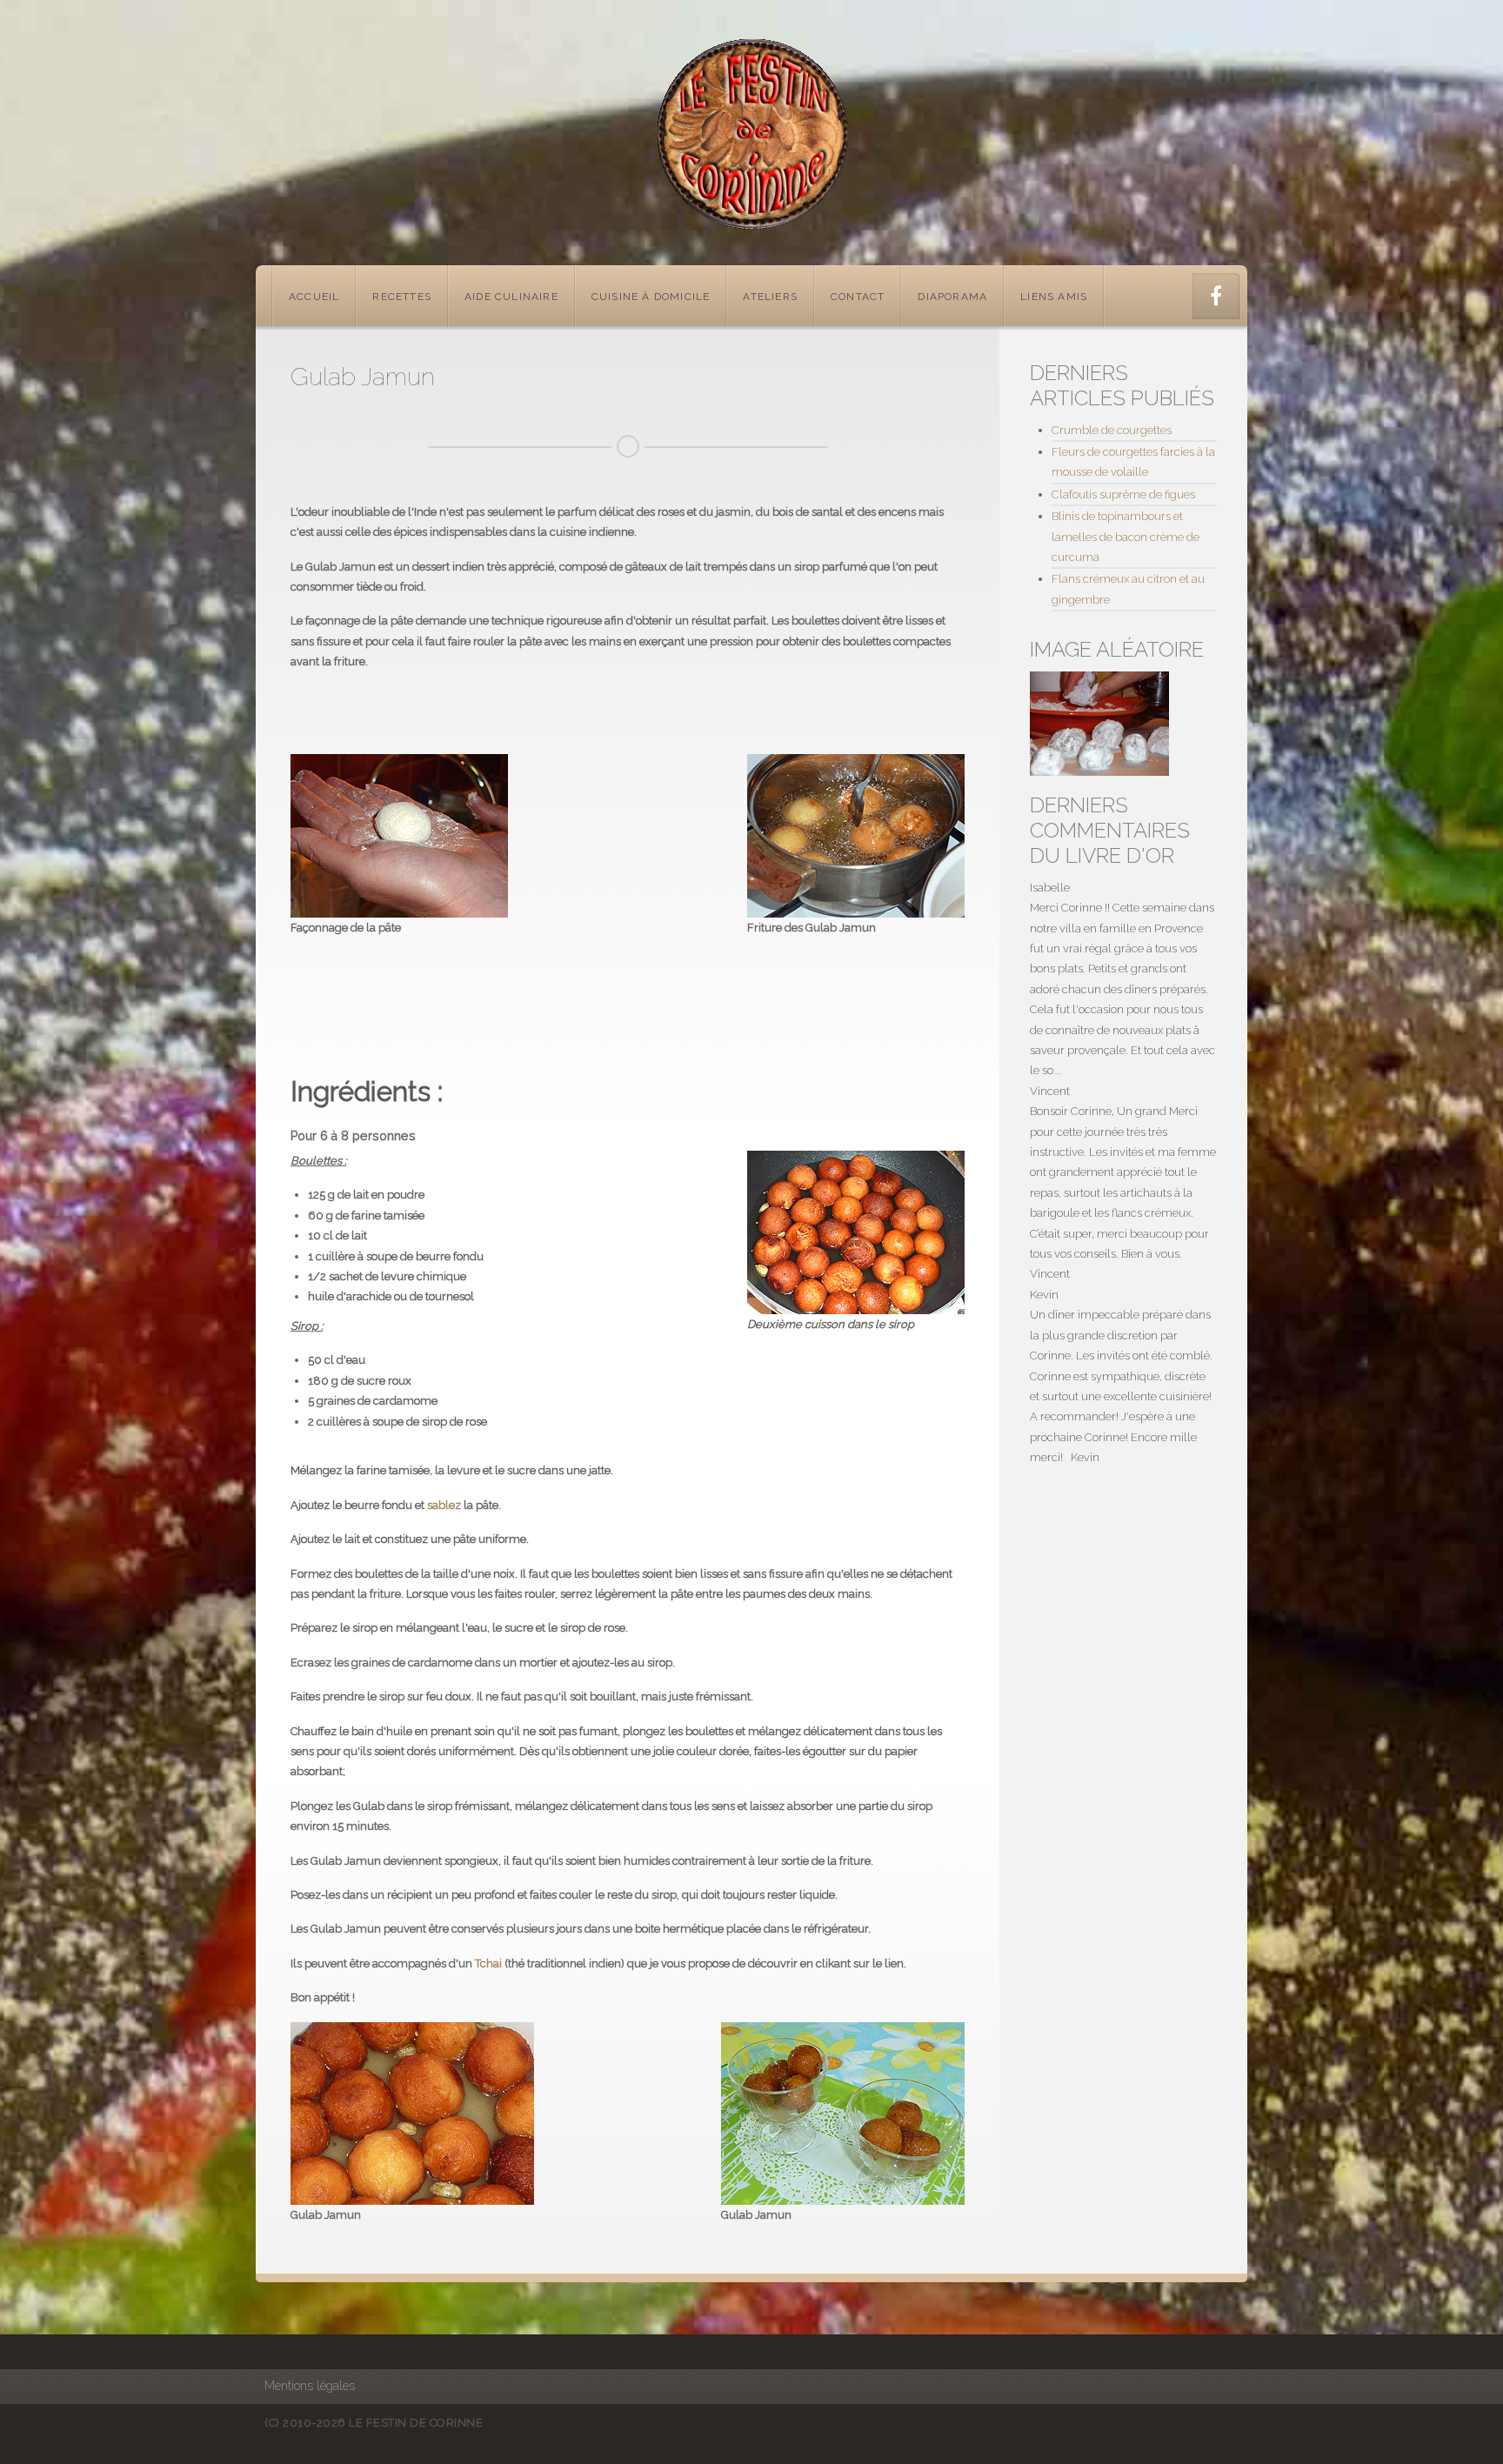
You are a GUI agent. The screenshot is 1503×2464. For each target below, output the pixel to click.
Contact (858, 297)
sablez (444, 1505)
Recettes (402, 297)
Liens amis (1054, 297)
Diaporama (952, 297)
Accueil (314, 297)
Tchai (488, 1963)
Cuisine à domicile (651, 297)
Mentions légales (310, 2386)
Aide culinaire (511, 297)
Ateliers (770, 297)
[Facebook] (1216, 296)
